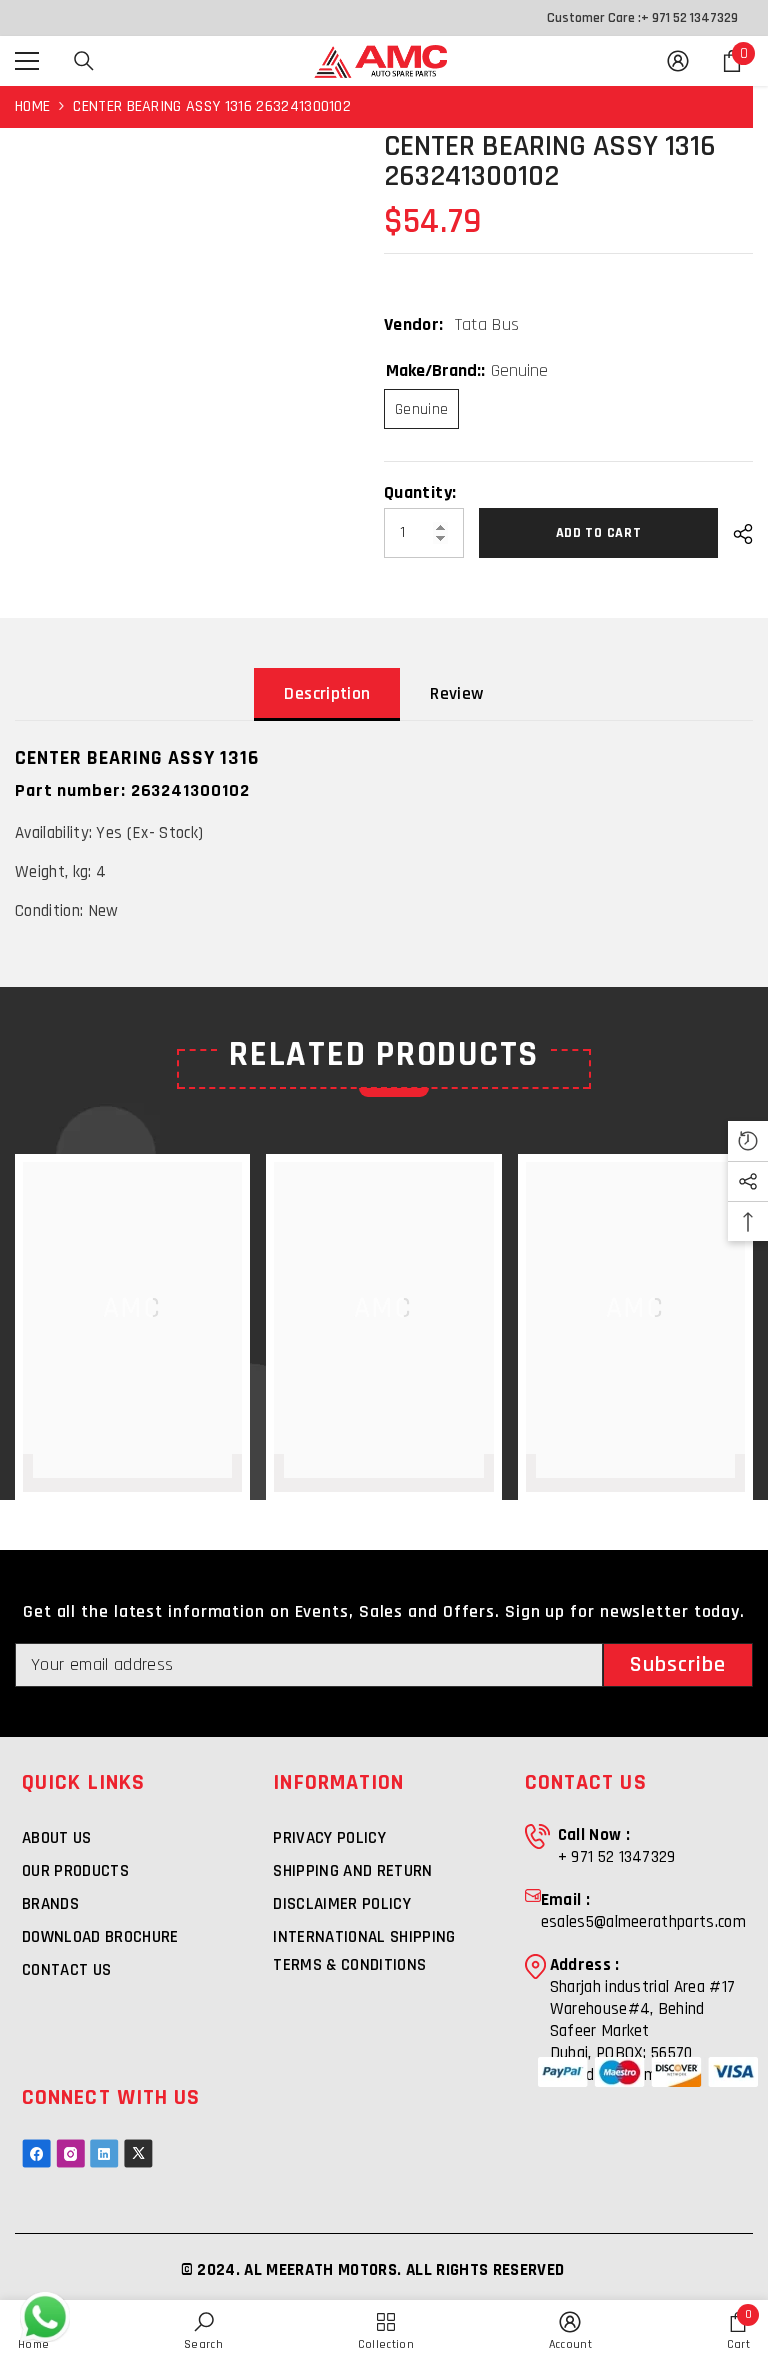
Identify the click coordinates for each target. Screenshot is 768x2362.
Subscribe (678, 1665)
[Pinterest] (104, 2153)
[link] (570, 2331)
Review (456, 693)
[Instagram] (70, 2153)
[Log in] (678, 61)
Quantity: (420, 493)
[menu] (27, 61)
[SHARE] (735, 534)
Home (32, 106)
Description (327, 693)
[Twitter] (138, 2153)
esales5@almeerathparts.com (643, 1922)
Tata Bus (487, 324)
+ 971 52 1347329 (689, 18)
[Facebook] (36, 2153)
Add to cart (599, 533)
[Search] (84, 61)
